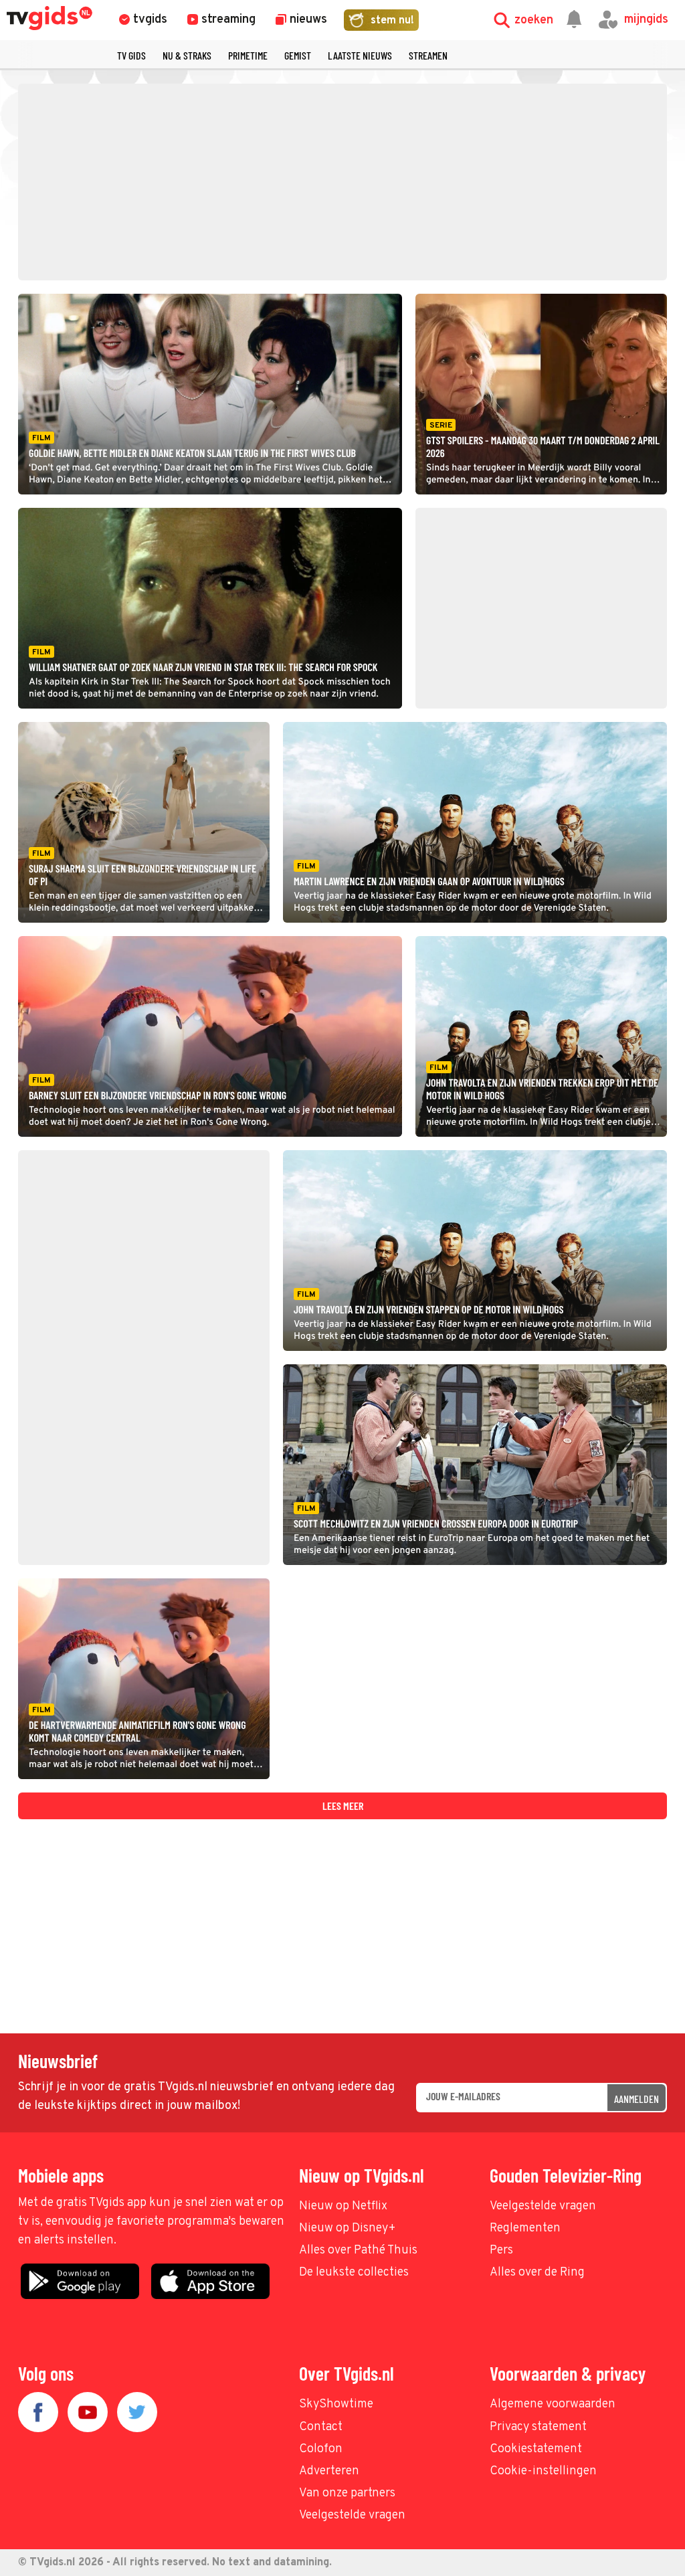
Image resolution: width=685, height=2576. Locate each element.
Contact (321, 2427)
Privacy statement (538, 2427)
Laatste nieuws (360, 55)
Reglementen (525, 2228)
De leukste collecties (354, 2273)
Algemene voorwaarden (553, 2404)
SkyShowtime (336, 2404)
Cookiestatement (536, 2449)
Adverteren (329, 2471)
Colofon (321, 2449)
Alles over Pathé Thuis (358, 2250)
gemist (298, 55)
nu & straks (187, 55)
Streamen (428, 55)
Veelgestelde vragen (543, 2206)
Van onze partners (347, 2493)
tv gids (131, 55)
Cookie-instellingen (543, 2471)
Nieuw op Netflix (343, 2206)
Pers (501, 2250)
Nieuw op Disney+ (348, 2228)
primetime (248, 55)
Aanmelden (637, 2099)
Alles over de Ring (537, 2273)
